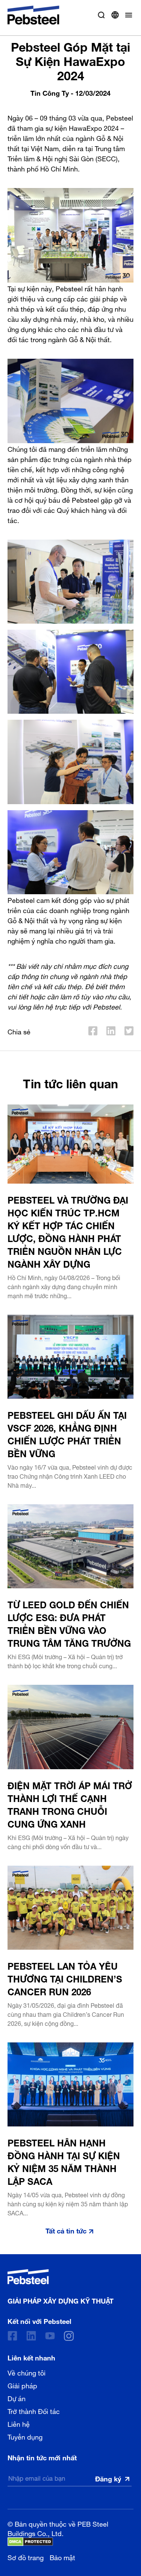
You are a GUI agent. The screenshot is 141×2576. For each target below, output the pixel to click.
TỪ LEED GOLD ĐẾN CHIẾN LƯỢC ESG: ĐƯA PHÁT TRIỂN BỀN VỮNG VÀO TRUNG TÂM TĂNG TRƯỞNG (69, 1623)
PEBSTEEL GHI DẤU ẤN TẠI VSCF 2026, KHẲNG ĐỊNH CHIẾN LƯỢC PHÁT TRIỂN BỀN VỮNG (67, 1433)
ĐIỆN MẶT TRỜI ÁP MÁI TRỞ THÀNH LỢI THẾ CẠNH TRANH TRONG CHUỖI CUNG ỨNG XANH (70, 1804)
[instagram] (69, 2336)
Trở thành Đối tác (34, 2411)
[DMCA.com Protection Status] (30, 2542)
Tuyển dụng (25, 2436)
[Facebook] (12, 2336)
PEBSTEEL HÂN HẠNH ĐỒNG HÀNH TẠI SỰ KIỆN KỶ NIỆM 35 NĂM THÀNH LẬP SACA (64, 2161)
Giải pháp (22, 2385)
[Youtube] (50, 2336)
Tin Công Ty (50, 92)
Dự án (17, 2398)
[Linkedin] (31, 2336)
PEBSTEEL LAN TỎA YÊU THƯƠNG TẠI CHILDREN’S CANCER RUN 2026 (65, 1978)
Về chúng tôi (27, 2372)
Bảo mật (62, 2557)
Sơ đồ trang (26, 2557)
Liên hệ (19, 2423)
